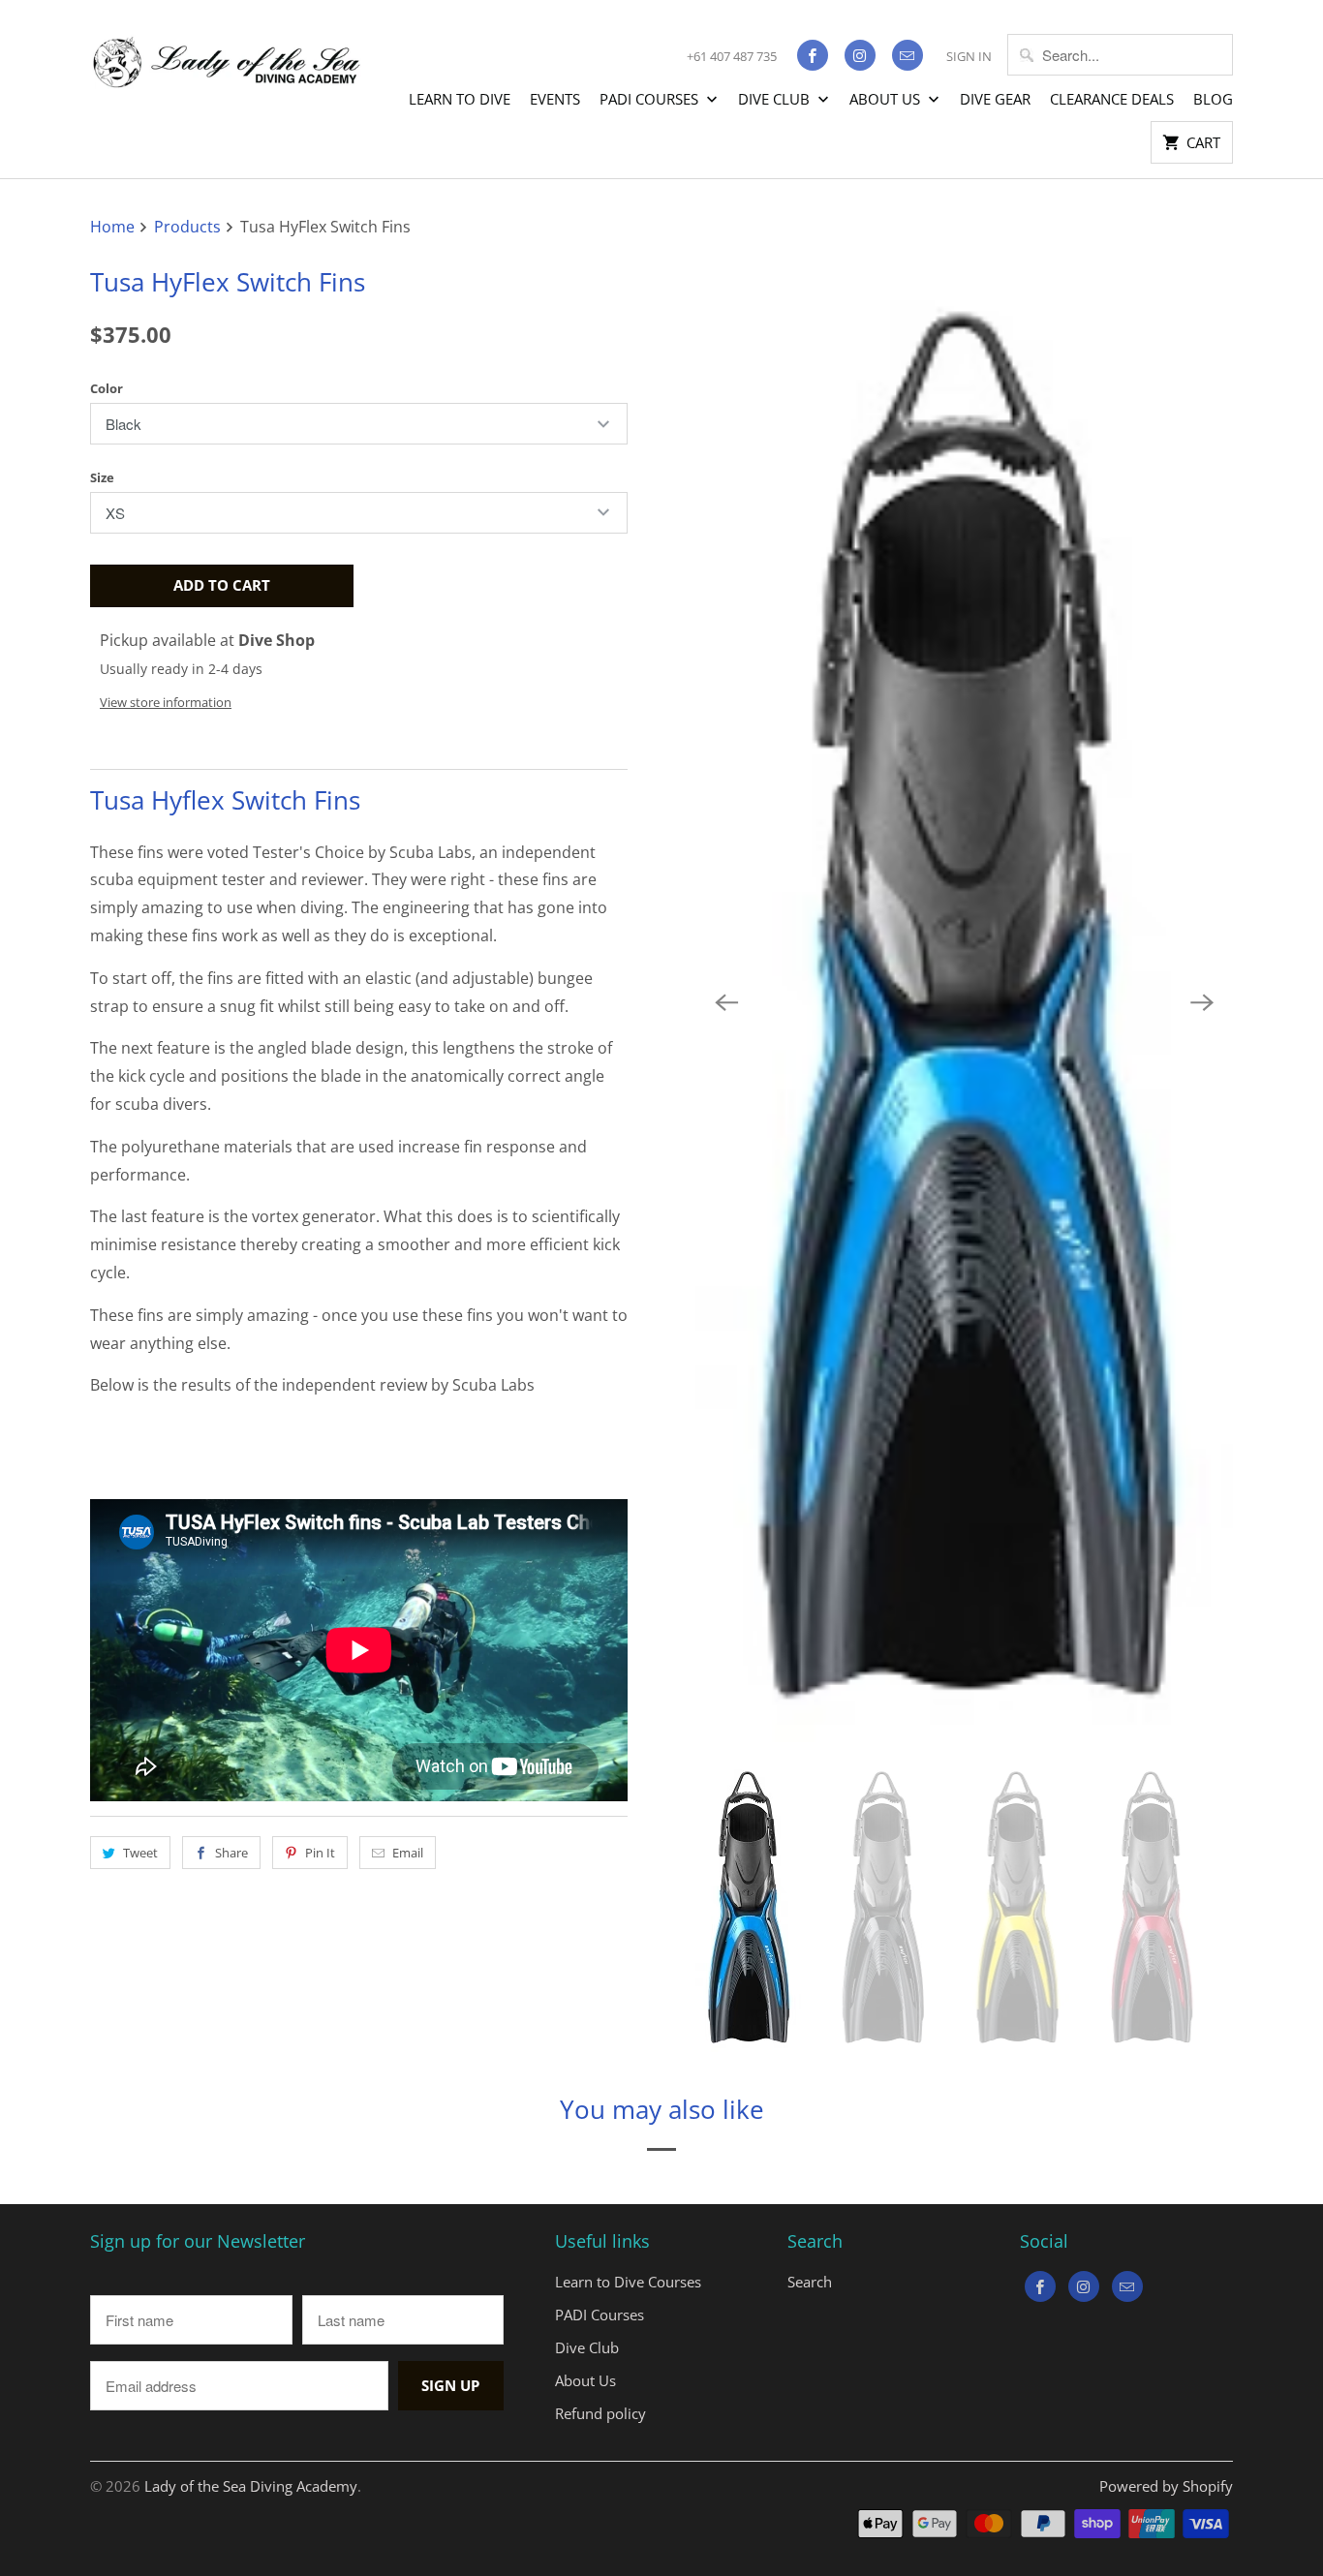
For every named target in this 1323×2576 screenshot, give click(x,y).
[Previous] (726, 1003)
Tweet (140, 1853)
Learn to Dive (460, 99)
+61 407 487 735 (732, 56)
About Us (887, 99)
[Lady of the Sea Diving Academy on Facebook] (813, 55)
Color (107, 388)
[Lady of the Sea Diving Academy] (226, 52)
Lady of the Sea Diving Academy (251, 2486)
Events (555, 99)
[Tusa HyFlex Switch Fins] (964, 1003)
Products (189, 227)
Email (408, 1853)
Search (810, 2282)
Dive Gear (995, 99)
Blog (1213, 99)
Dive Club (776, 99)
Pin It (320, 1853)
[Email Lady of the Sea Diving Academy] (908, 55)
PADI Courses (651, 99)
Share (231, 1853)
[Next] (1202, 1003)
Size (102, 477)
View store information (166, 702)
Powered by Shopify (1166, 2486)
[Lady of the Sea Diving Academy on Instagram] (860, 55)
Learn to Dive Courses (628, 2282)
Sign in (969, 56)
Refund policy (600, 2413)
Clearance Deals (1112, 99)
